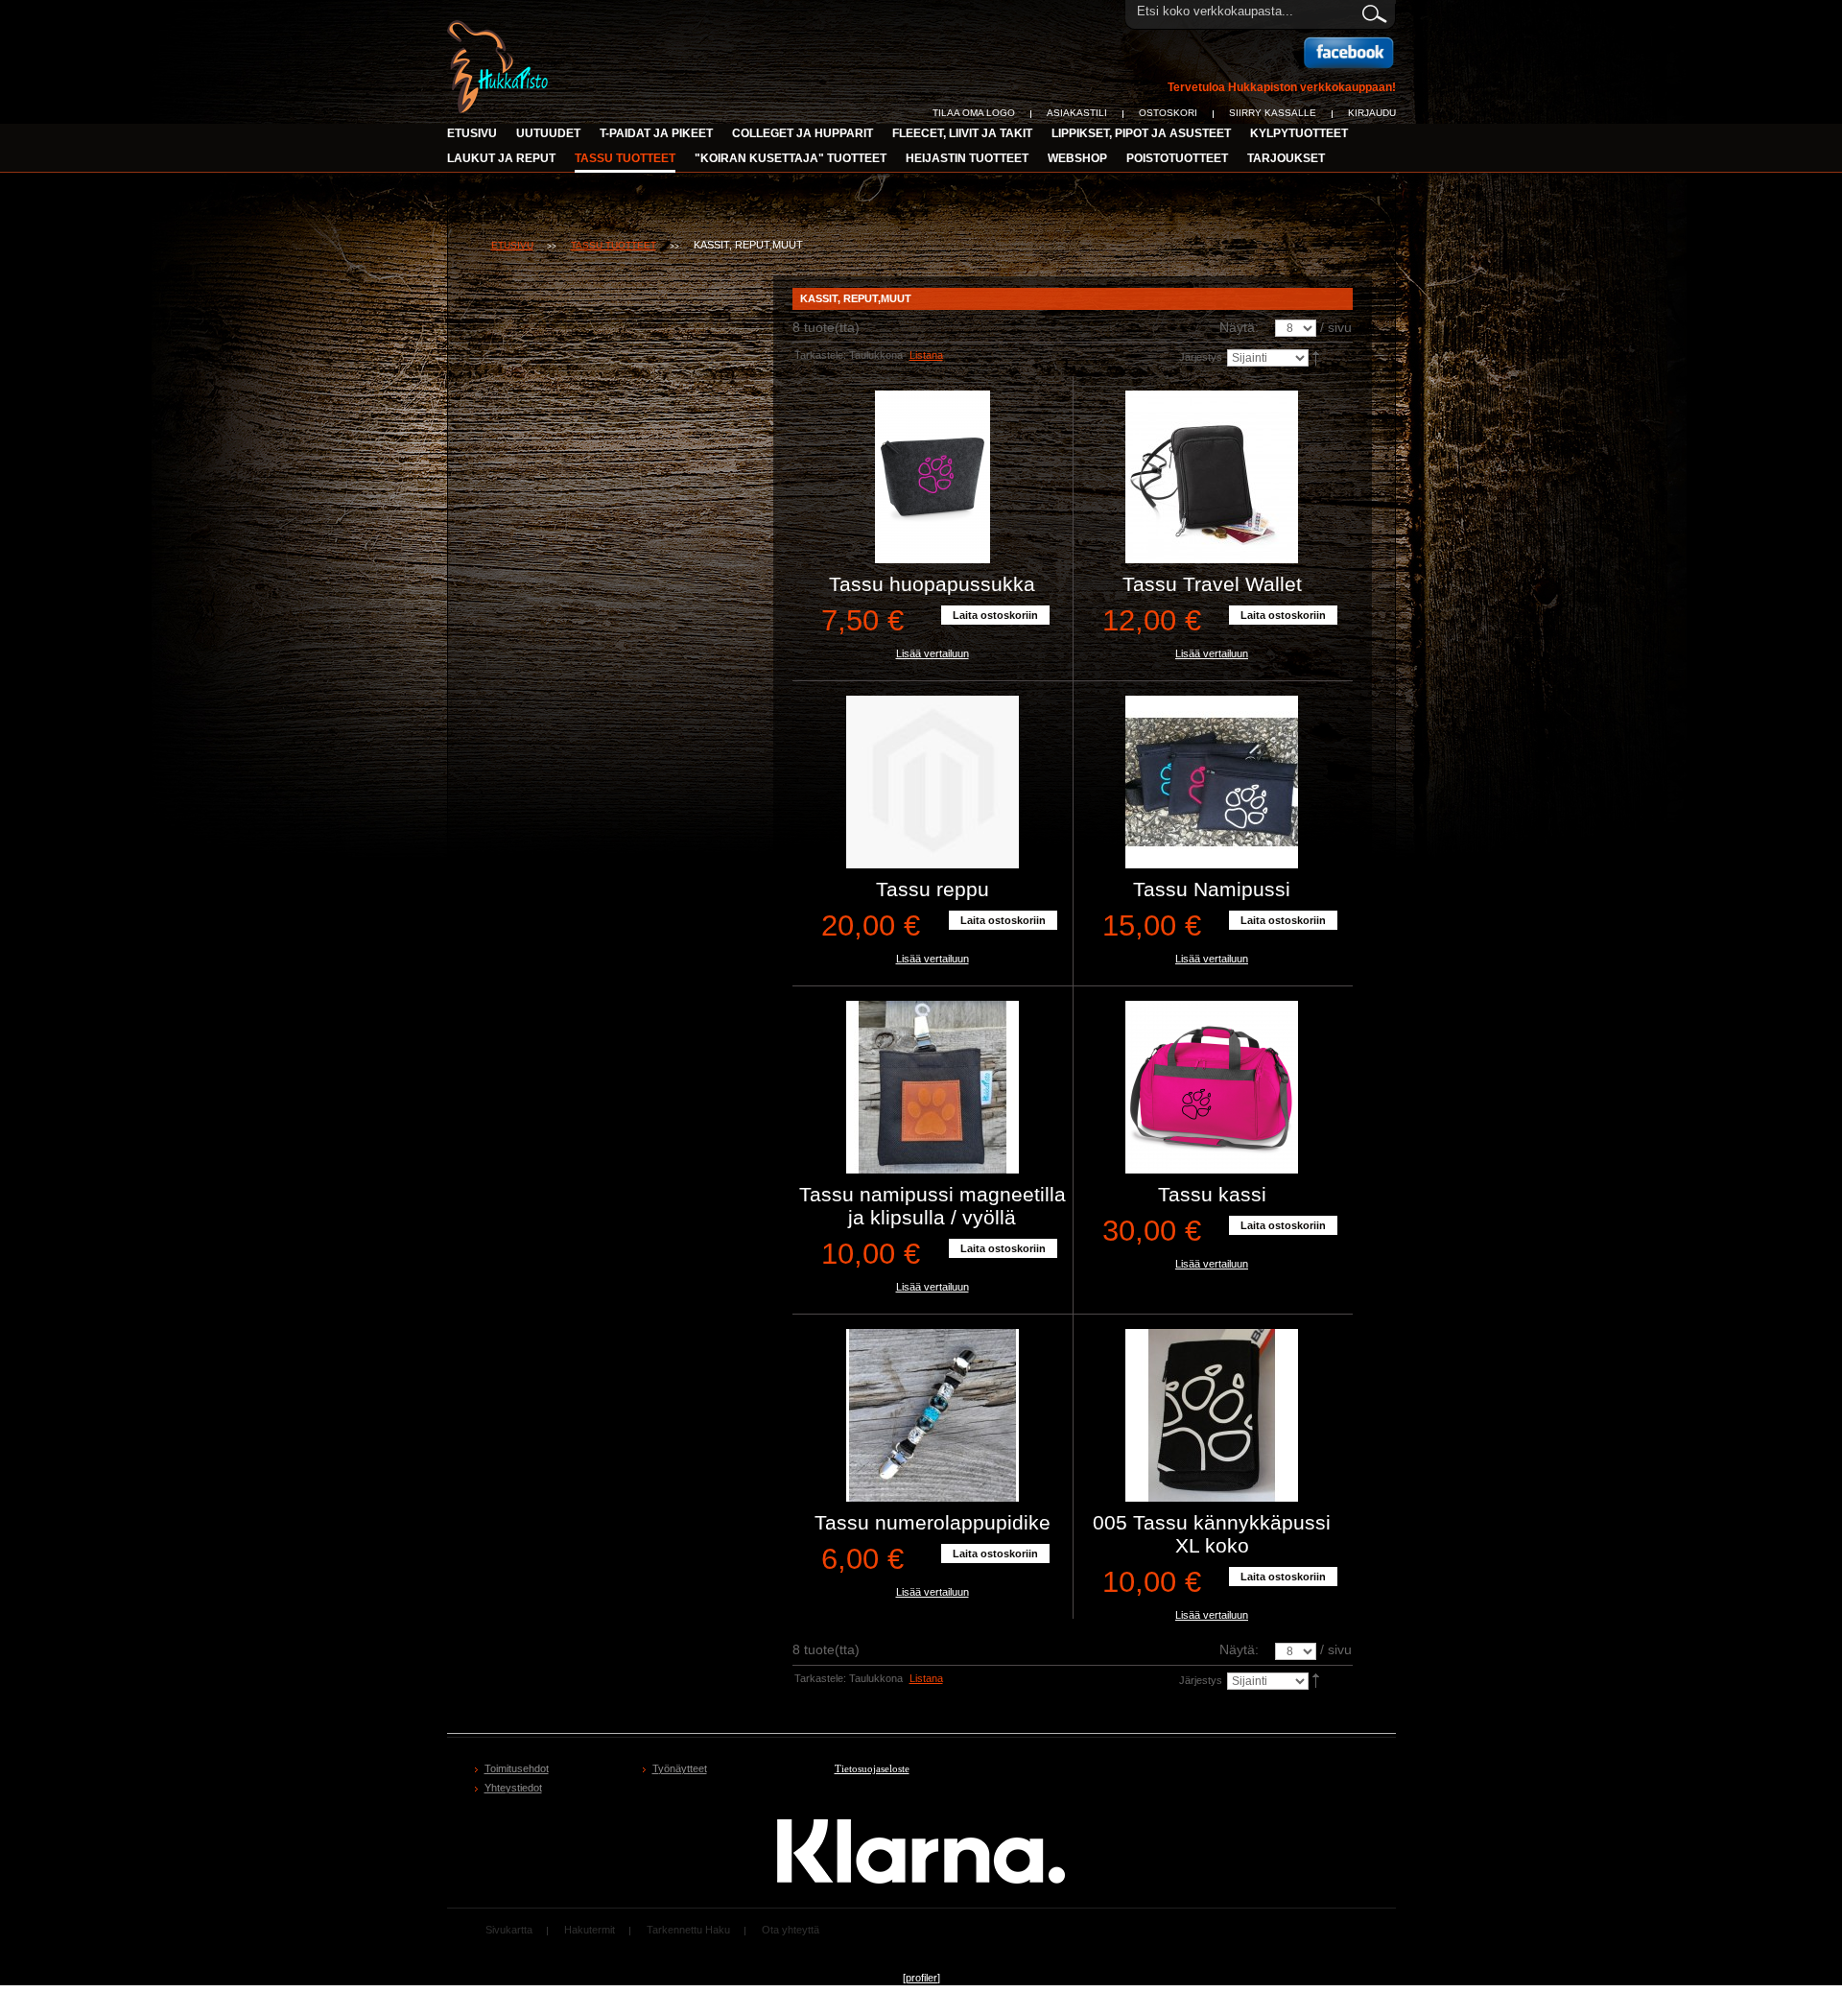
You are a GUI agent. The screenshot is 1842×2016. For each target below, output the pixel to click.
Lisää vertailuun (933, 653)
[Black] (1212, 477)
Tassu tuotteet (614, 245)
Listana (926, 355)
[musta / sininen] (933, 1415)
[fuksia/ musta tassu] (1212, 1087)
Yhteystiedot (513, 1788)
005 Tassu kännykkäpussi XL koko (1212, 1534)
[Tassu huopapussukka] (933, 477)
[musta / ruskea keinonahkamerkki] (933, 1087)
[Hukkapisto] (500, 31)
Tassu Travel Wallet (1212, 584)
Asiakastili (1077, 113)
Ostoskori (1168, 113)
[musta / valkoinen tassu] (1212, 1415)
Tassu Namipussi (1212, 889)
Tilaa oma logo (974, 113)
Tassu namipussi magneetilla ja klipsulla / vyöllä (933, 1206)
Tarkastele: (820, 355)
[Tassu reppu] (933, 782)
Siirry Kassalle (1273, 113)
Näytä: (1239, 327)
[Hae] (1373, 11)
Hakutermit (590, 1930)
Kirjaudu (1372, 113)
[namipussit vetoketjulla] (1212, 782)
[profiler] (921, 1978)
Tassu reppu (933, 889)
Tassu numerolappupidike (933, 1522)
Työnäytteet (680, 1768)
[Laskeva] (1317, 357)
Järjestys (1201, 357)
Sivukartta (509, 1930)
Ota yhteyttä (791, 1930)
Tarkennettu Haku (688, 1930)
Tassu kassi (1212, 1194)
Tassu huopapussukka (932, 584)
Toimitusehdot (517, 1768)
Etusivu (472, 133)
